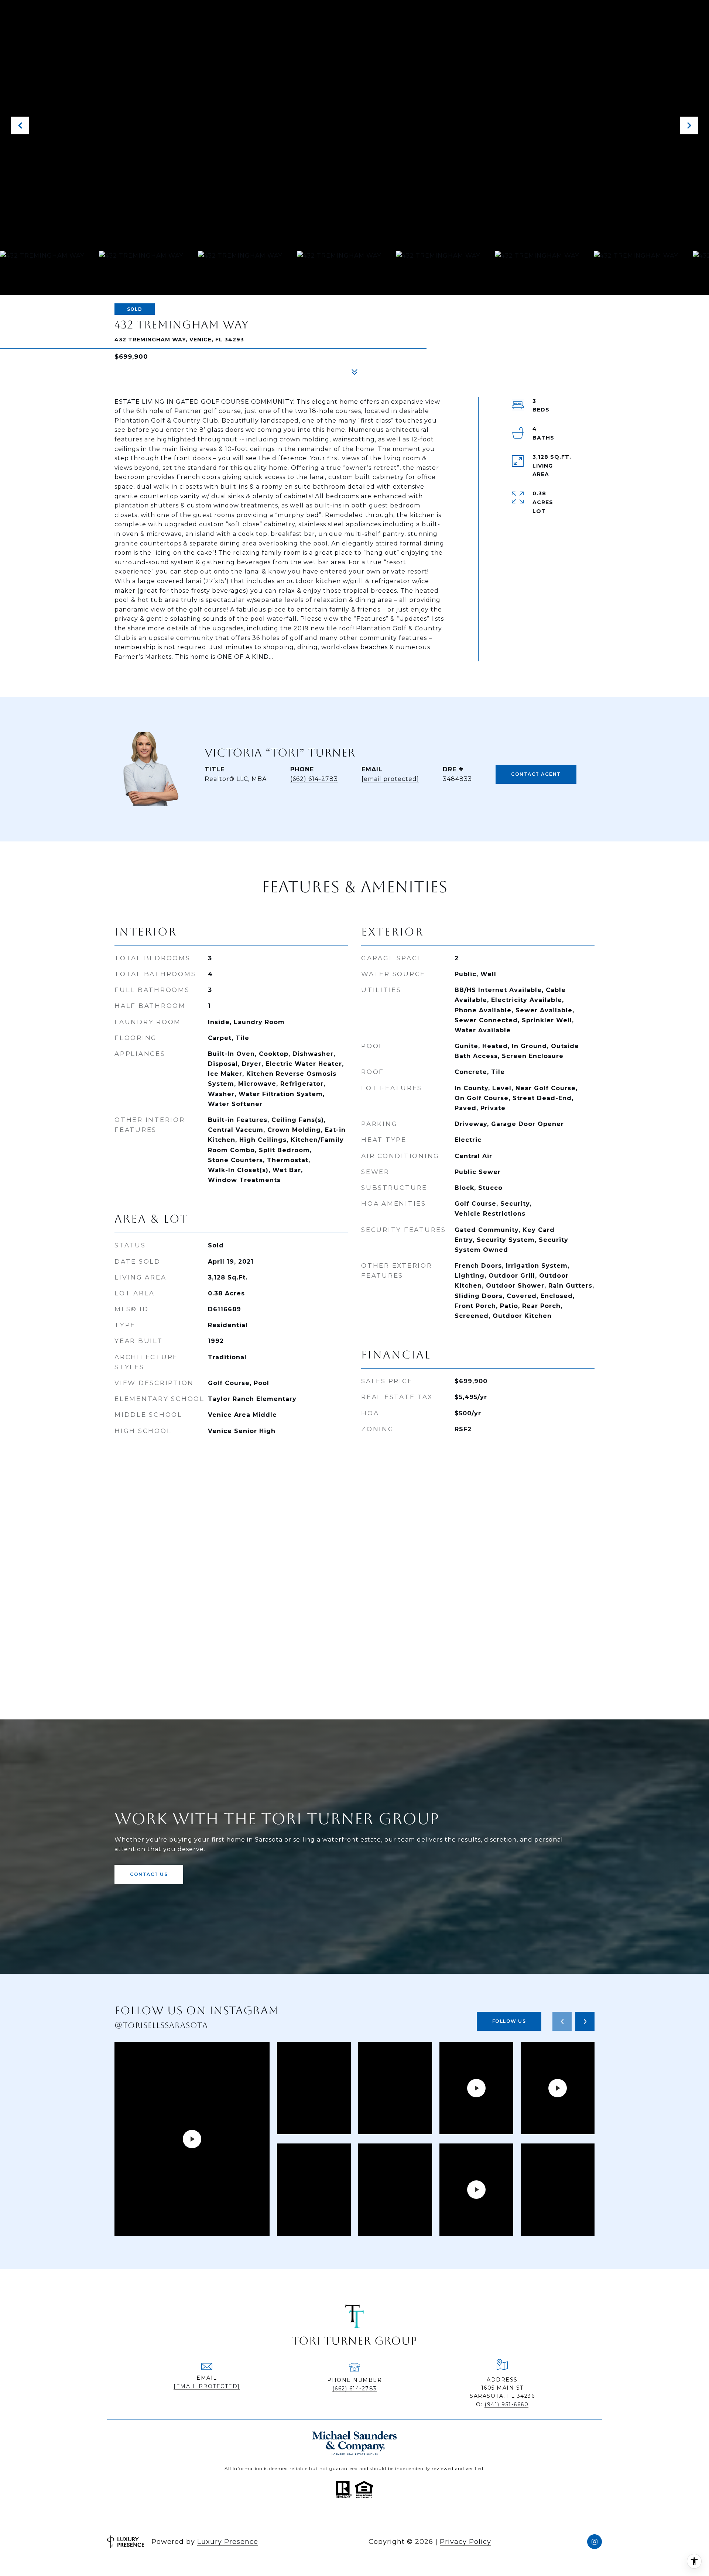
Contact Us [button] (149, 1874)
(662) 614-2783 (314, 779)
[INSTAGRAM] (595, 2542)
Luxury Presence (228, 2542)
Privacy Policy (465, 2542)
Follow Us (509, 2021)
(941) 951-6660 (506, 2404)
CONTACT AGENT (536, 774)
